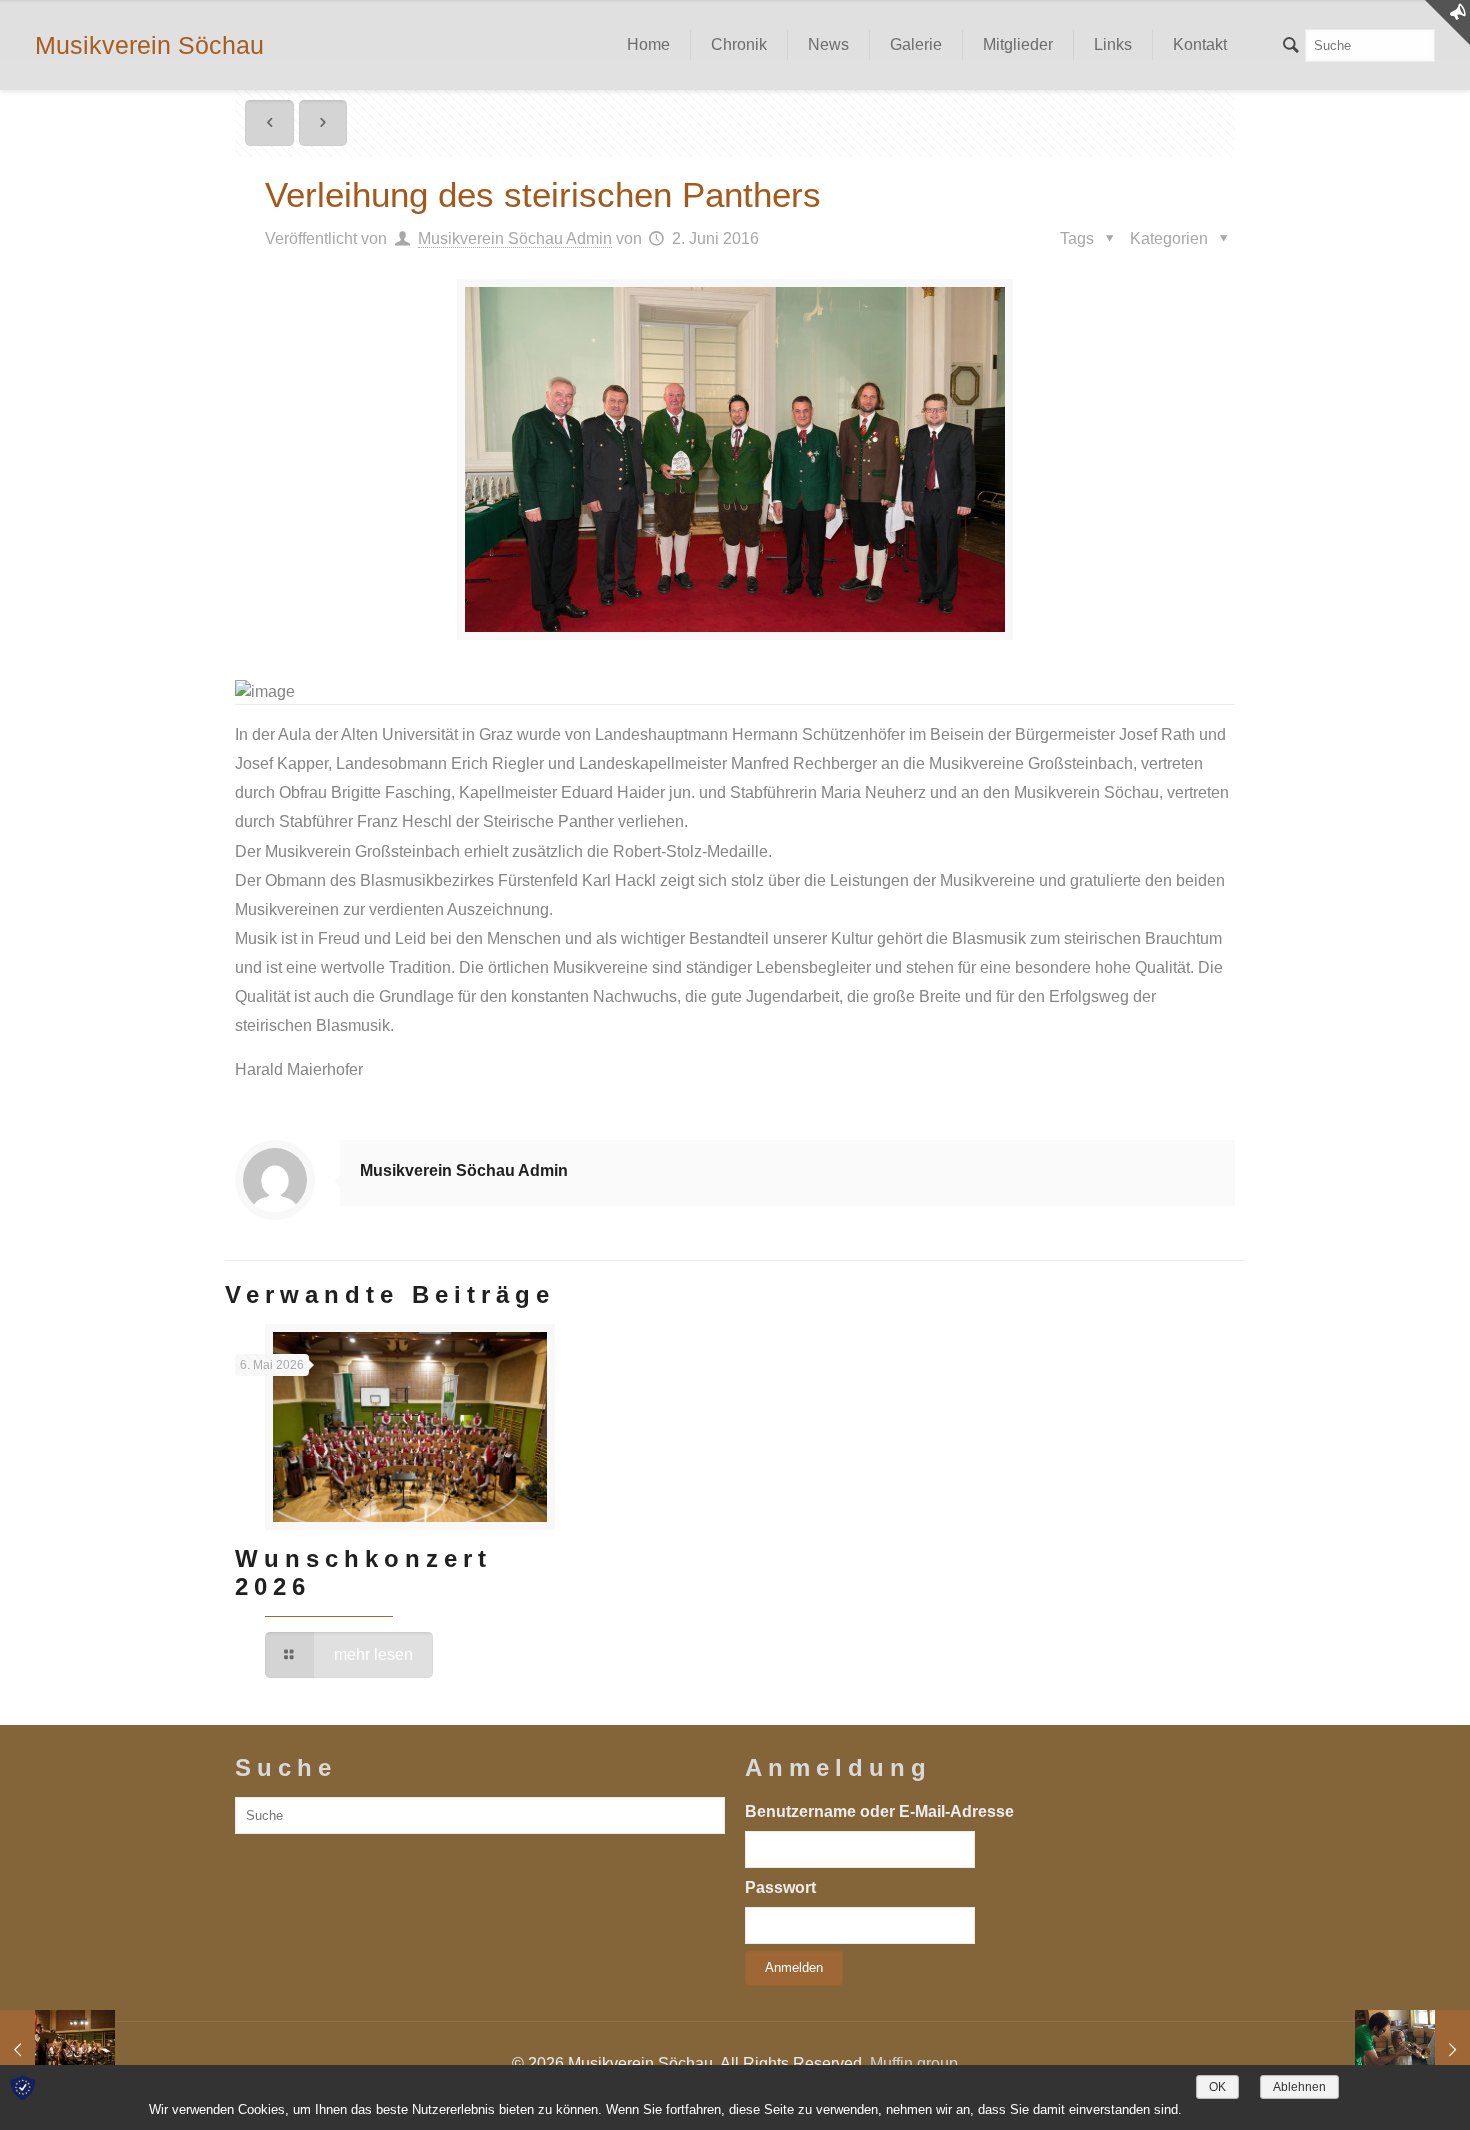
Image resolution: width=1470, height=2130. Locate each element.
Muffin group (914, 2063)
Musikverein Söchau (149, 45)
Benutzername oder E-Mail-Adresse (879, 1811)
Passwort (780, 1887)
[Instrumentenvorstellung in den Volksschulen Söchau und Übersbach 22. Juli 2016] (1412, 2050)
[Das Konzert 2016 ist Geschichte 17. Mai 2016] (57, 2050)
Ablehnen (1299, 2087)
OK (1217, 2087)
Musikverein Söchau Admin (515, 238)
